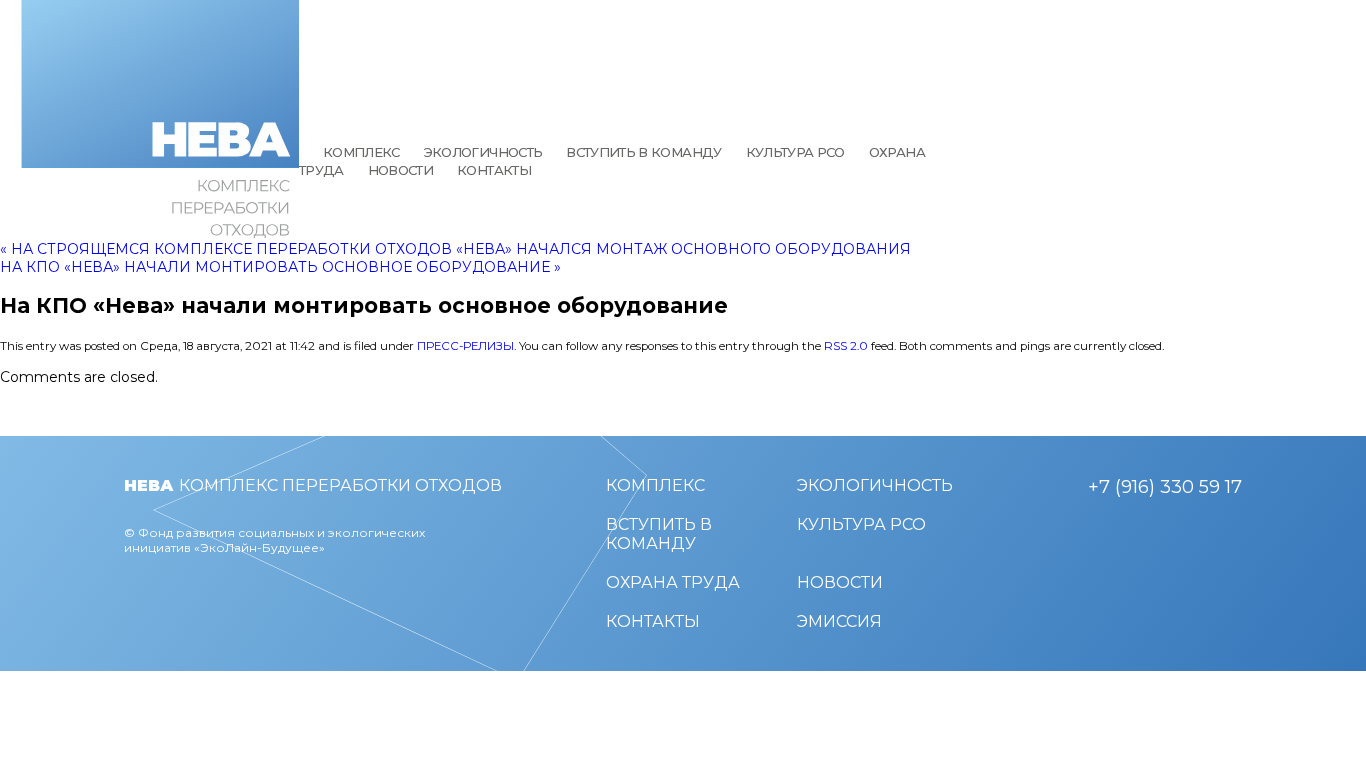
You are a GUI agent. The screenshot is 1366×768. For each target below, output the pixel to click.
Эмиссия (839, 621)
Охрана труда (673, 582)
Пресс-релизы (465, 346)
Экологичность (483, 152)
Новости (400, 170)
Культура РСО (795, 152)
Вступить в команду (643, 152)
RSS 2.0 (846, 346)
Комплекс (361, 152)
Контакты (494, 170)
